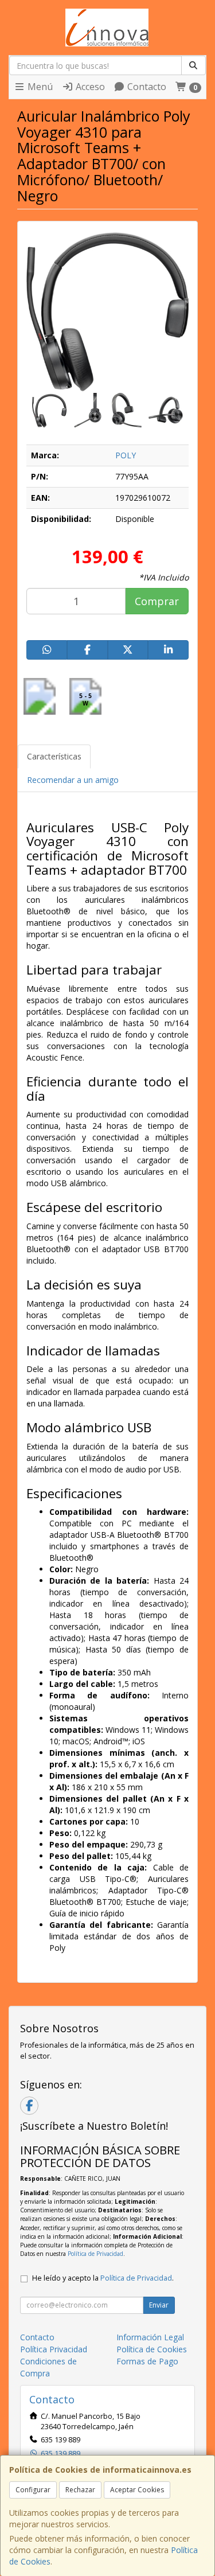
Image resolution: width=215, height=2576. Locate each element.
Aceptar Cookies (137, 2490)
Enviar (159, 2305)
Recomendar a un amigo (73, 780)
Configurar (33, 2490)
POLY (126, 455)
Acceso (89, 87)
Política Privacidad (54, 2349)
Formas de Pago (147, 2361)
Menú (39, 87)
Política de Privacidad (95, 2254)
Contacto (146, 87)
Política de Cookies (152, 2349)
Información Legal (150, 2337)
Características (54, 756)
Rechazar (80, 2490)
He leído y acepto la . (103, 2278)
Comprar (157, 601)
